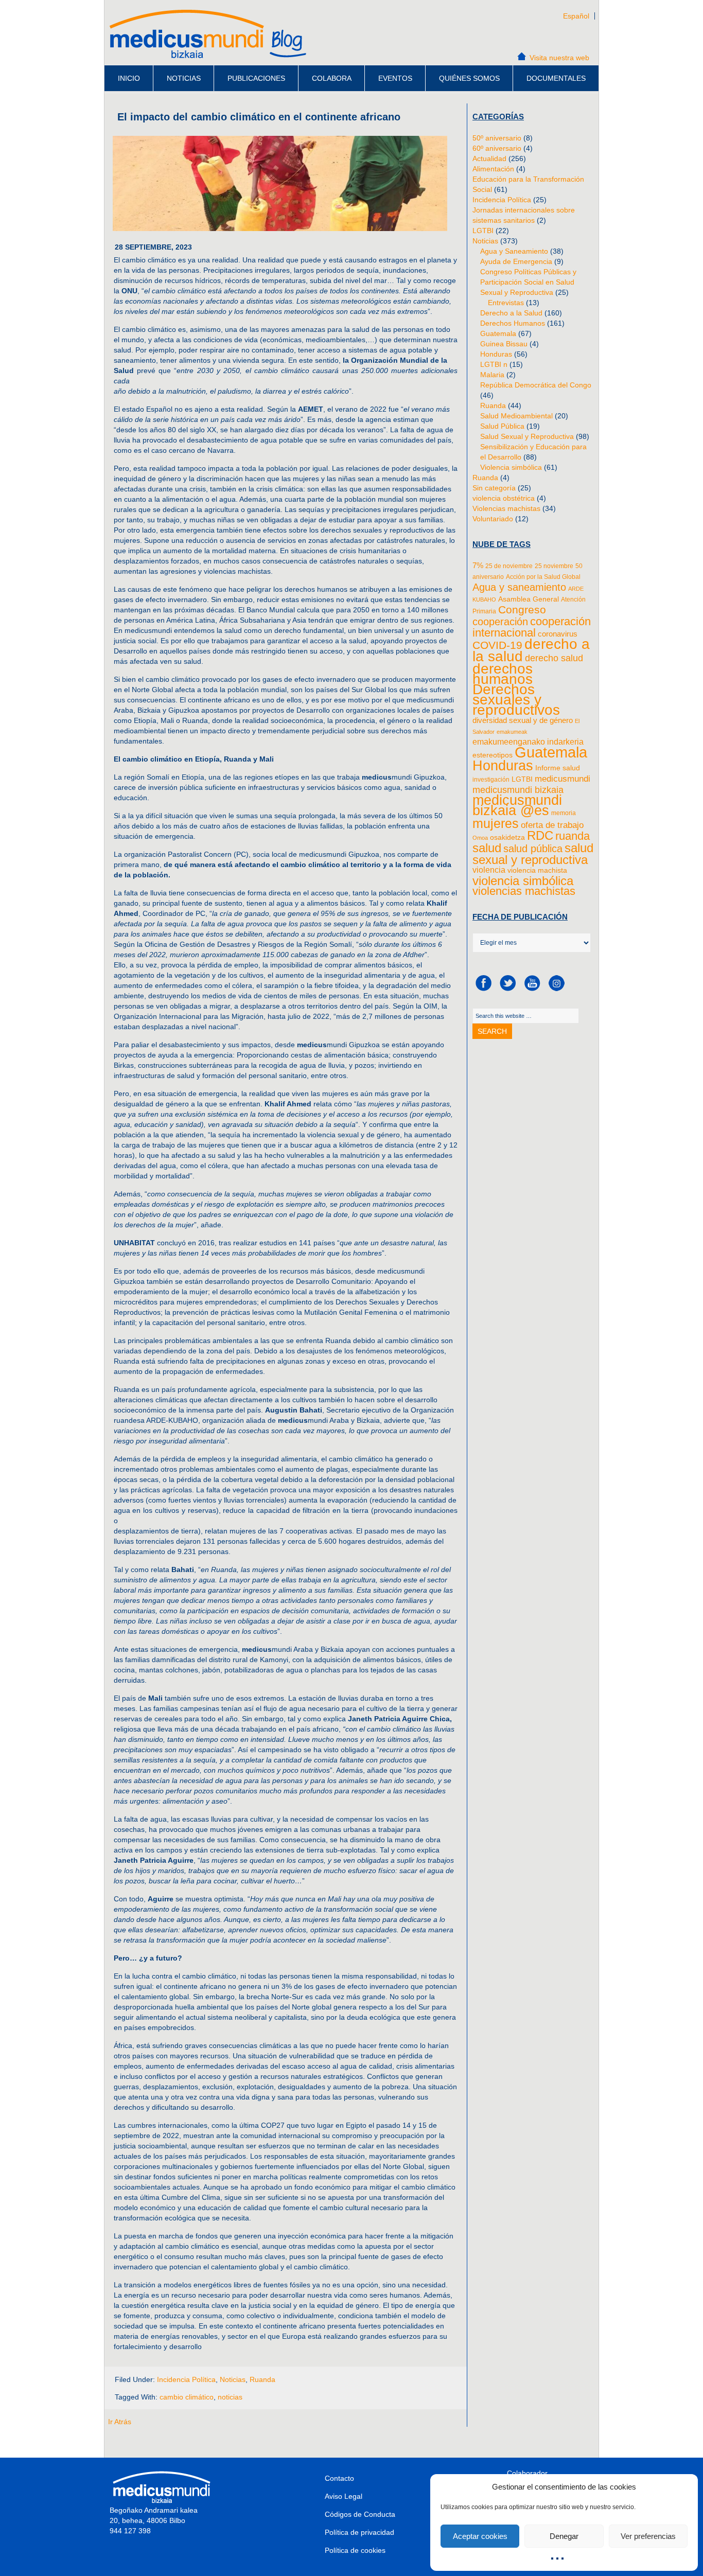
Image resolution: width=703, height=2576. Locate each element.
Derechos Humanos (513, 323)
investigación (491, 780)
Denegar (564, 2536)
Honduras (496, 354)
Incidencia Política (186, 2379)
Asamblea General (529, 599)
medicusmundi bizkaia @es (517, 805)
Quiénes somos (469, 78)
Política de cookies (355, 2550)
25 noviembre (554, 566)
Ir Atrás (120, 2422)
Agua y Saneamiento (514, 251)
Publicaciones (256, 78)
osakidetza (507, 837)
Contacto (339, 2478)
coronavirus (558, 634)
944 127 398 (130, 2531)
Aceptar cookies (480, 2536)
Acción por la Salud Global (543, 577)
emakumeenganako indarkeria (528, 742)
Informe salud (558, 768)
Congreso (522, 610)
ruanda (573, 836)
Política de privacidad (359, 2532)
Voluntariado (493, 519)
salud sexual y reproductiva (533, 854)
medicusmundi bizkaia (518, 790)
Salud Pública (502, 426)
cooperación (500, 621)
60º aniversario (497, 148)
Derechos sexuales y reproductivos (516, 700)
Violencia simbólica (511, 467)
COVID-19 (497, 645)
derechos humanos (503, 674)
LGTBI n (494, 364)
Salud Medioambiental (516, 416)
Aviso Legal (344, 2496)
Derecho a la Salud (511, 313)
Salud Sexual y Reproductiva (527, 436)
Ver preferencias (648, 2536)
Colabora (332, 78)
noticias (230, 2397)
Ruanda (262, 2379)
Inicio (129, 78)
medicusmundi (563, 779)
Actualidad (489, 158)
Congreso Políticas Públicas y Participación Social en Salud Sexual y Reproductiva (528, 282)
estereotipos (493, 755)
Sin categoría (494, 488)
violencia (489, 870)
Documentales (556, 78)
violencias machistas (524, 891)
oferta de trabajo (552, 825)
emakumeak (512, 732)
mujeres (496, 823)
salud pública (533, 849)
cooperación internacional (532, 627)
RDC (540, 836)
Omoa (480, 838)
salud (487, 848)
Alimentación (493, 169)
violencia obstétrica (504, 498)
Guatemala (498, 333)
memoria (564, 813)
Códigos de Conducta (360, 2514)
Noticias (184, 78)
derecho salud (554, 658)
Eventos (395, 78)
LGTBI (483, 231)
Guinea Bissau (504, 344)
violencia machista (537, 870)
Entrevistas (506, 303)
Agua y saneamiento (519, 587)
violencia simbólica (523, 881)
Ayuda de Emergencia (516, 261)
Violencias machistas (506, 508)
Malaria (492, 375)
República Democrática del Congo (536, 385)
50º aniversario (497, 138)
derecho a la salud (531, 650)
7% (478, 566)
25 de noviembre (509, 566)
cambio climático (187, 2397)
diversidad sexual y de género (523, 720)
